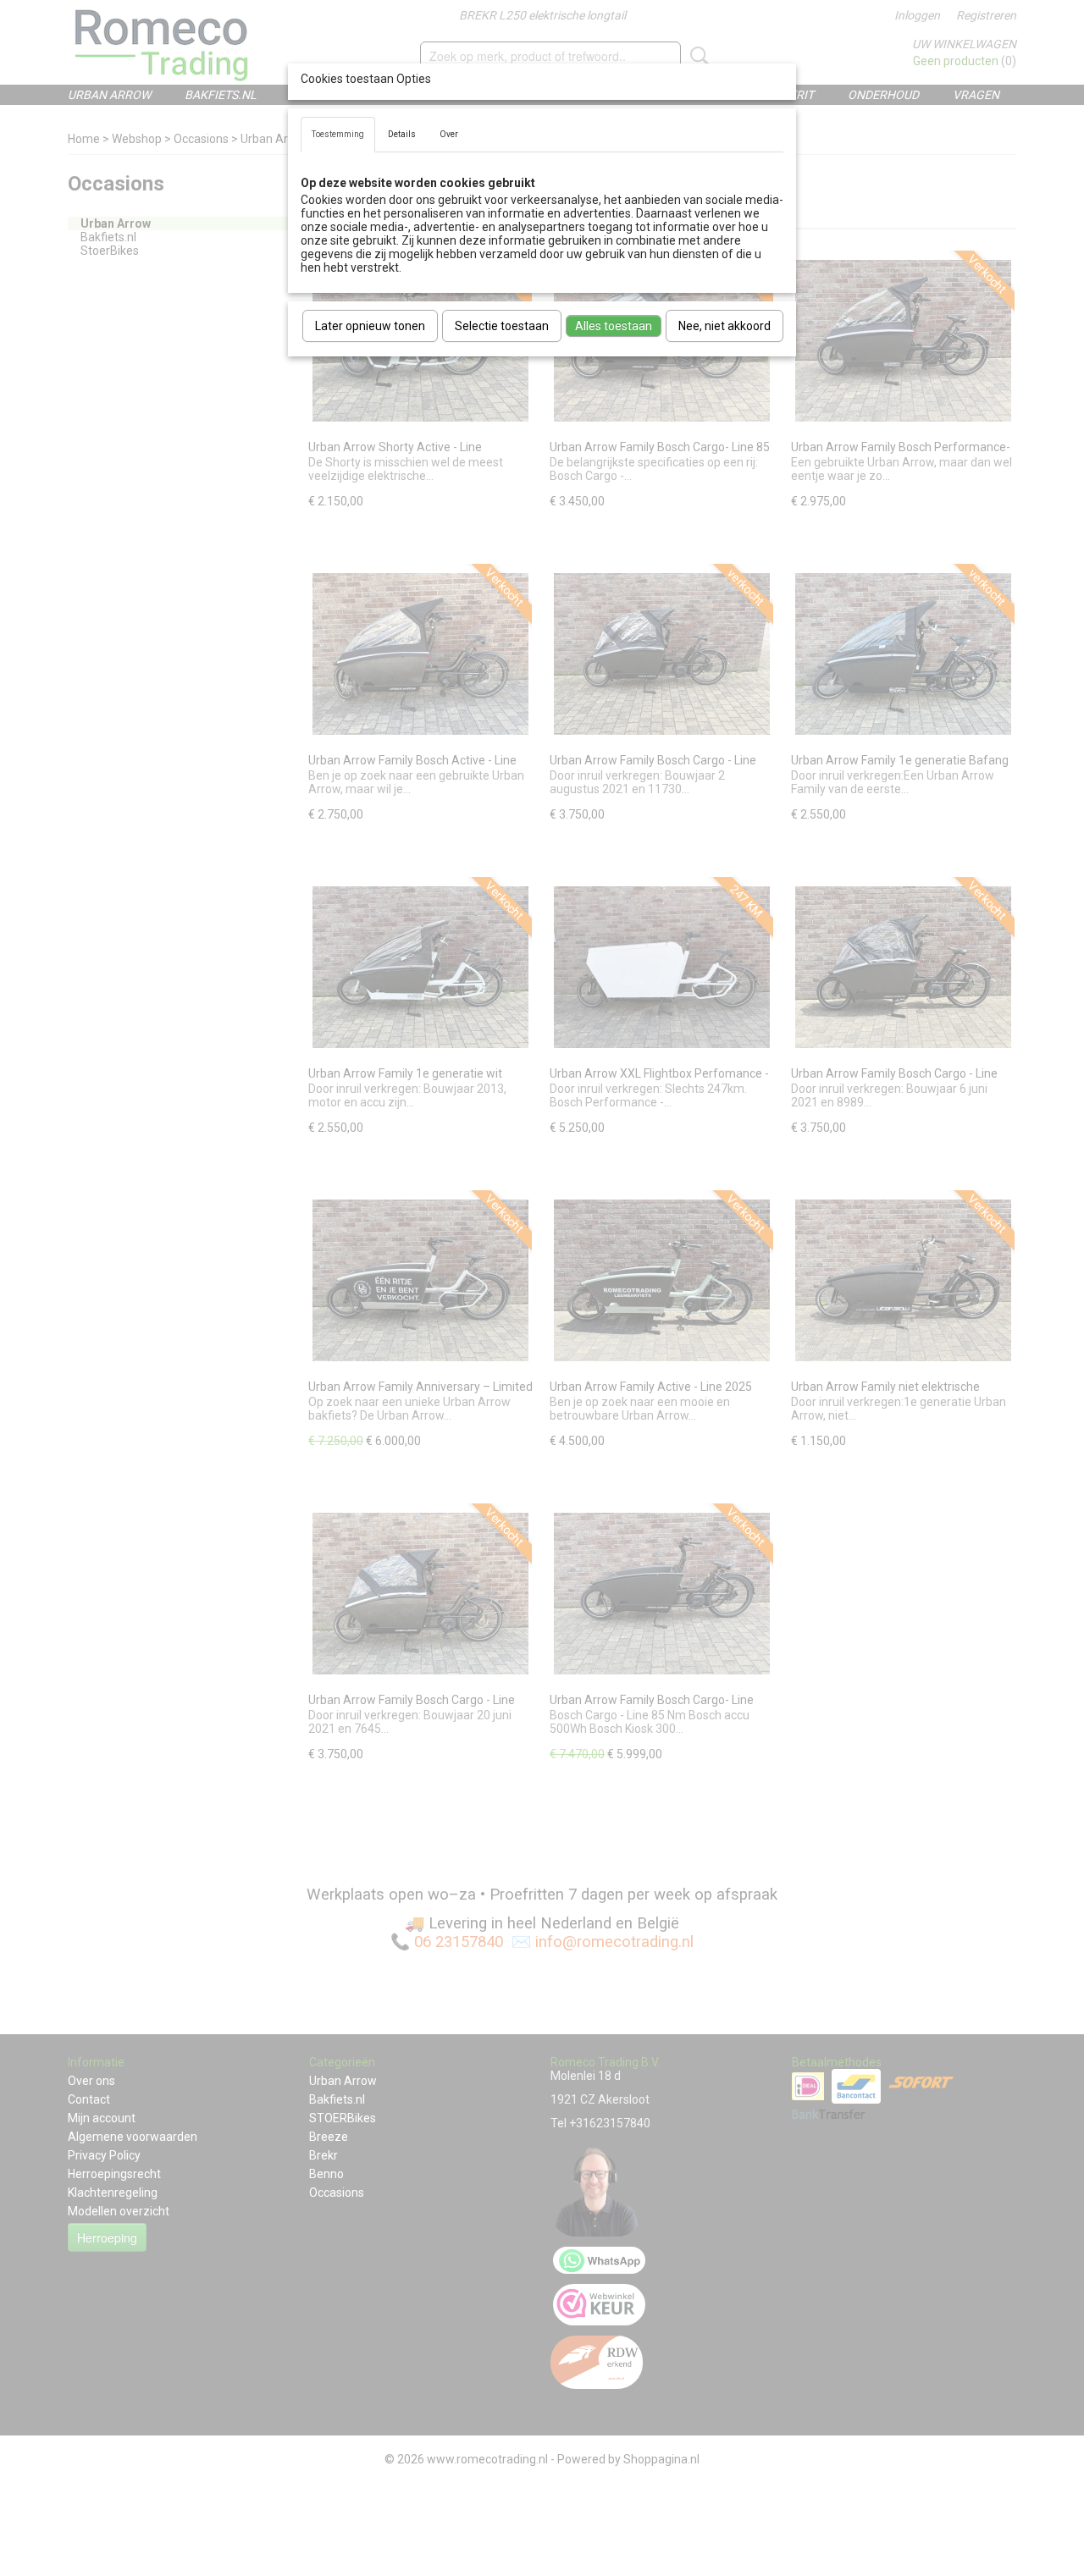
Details (402, 134)
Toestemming (338, 134)
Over (449, 134)
